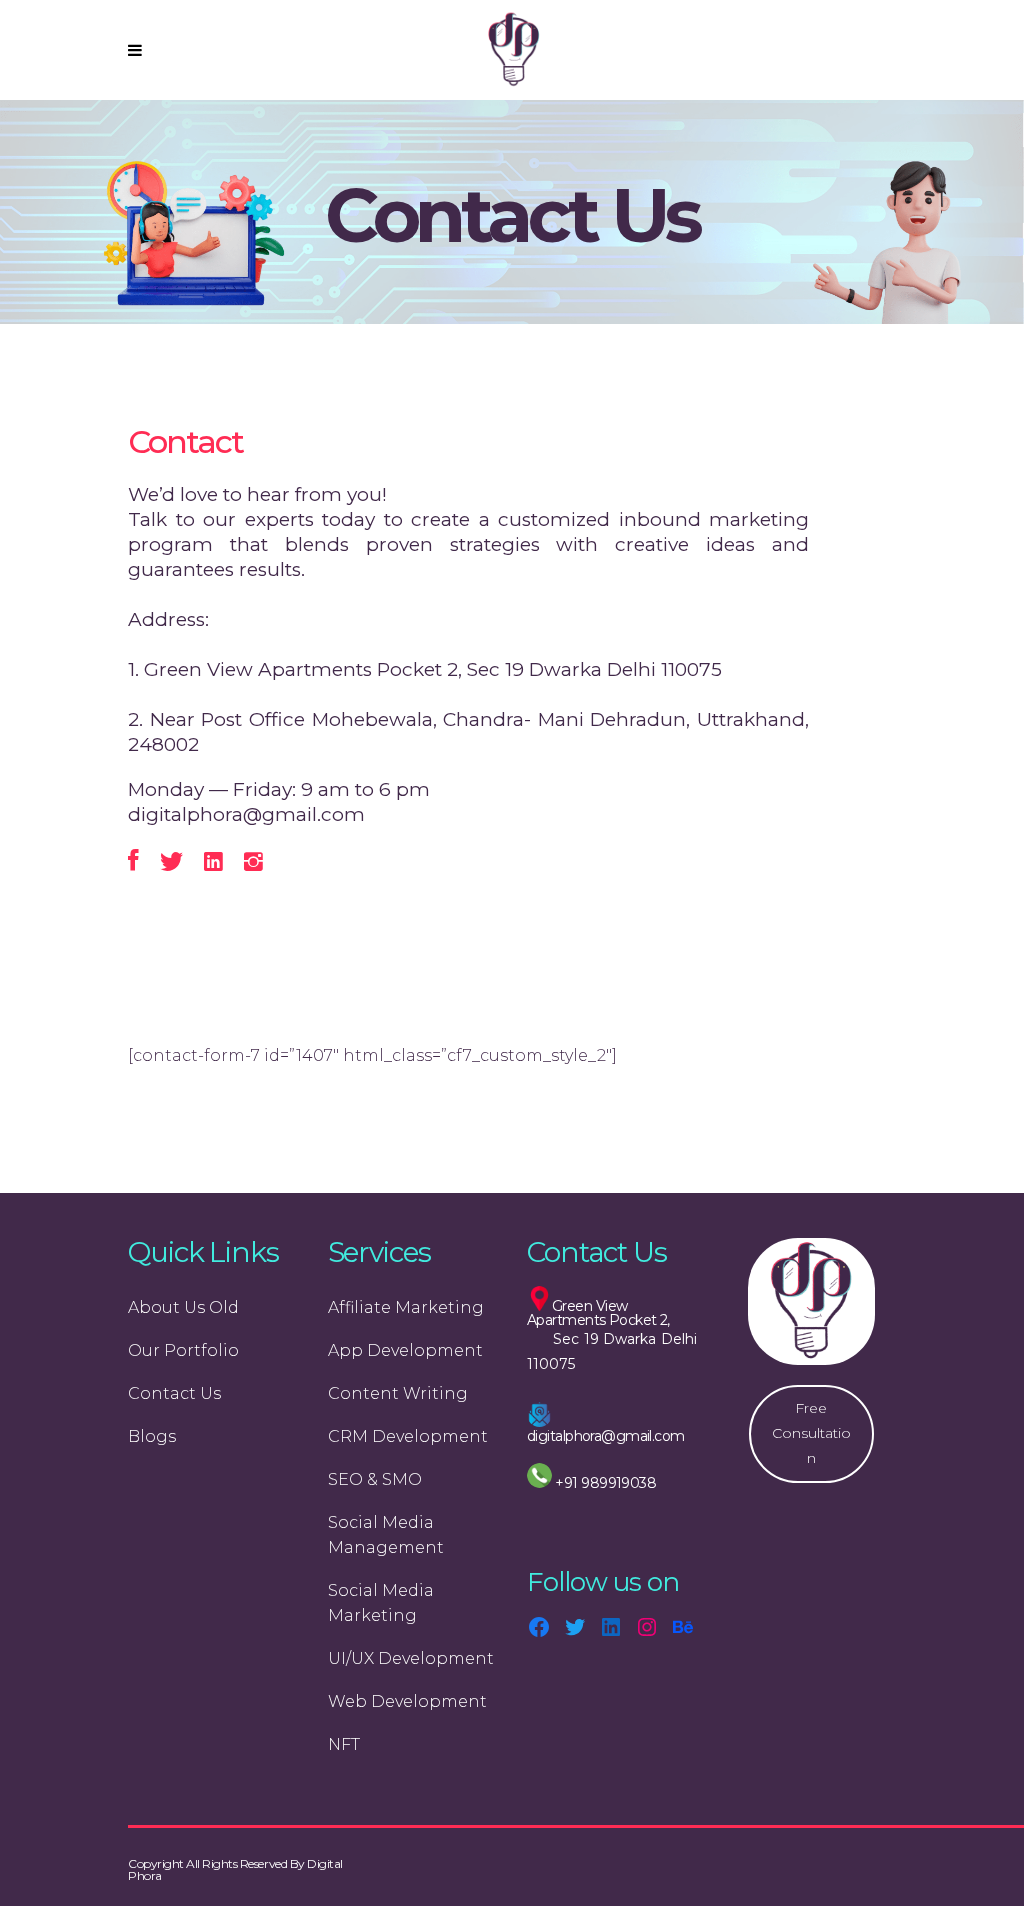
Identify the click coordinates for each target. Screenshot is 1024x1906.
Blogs (152, 1436)
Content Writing (398, 1393)
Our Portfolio (183, 1350)
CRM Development (408, 1436)
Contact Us (174, 1393)
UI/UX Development (411, 1658)
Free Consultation (811, 1433)
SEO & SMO (375, 1479)
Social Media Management (386, 1535)
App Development (405, 1350)
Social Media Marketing (381, 1603)
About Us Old (183, 1307)
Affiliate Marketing (406, 1307)
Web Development (407, 1701)
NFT (344, 1744)
